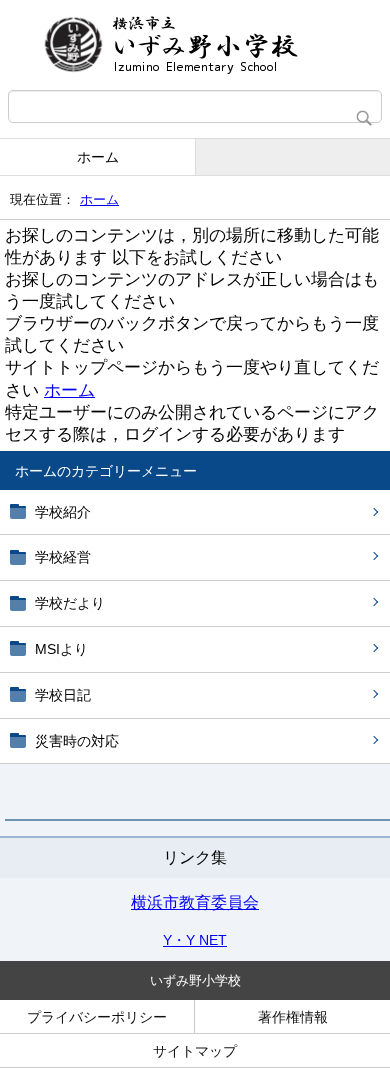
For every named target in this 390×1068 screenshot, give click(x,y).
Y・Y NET (195, 940)
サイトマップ (195, 1051)
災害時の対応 (77, 741)
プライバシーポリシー (97, 1017)
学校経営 (63, 557)
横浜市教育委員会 (195, 902)
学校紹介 (63, 512)
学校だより (70, 603)
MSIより (61, 649)
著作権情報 (293, 1017)
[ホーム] (195, 45)
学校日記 (63, 695)
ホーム (98, 157)
